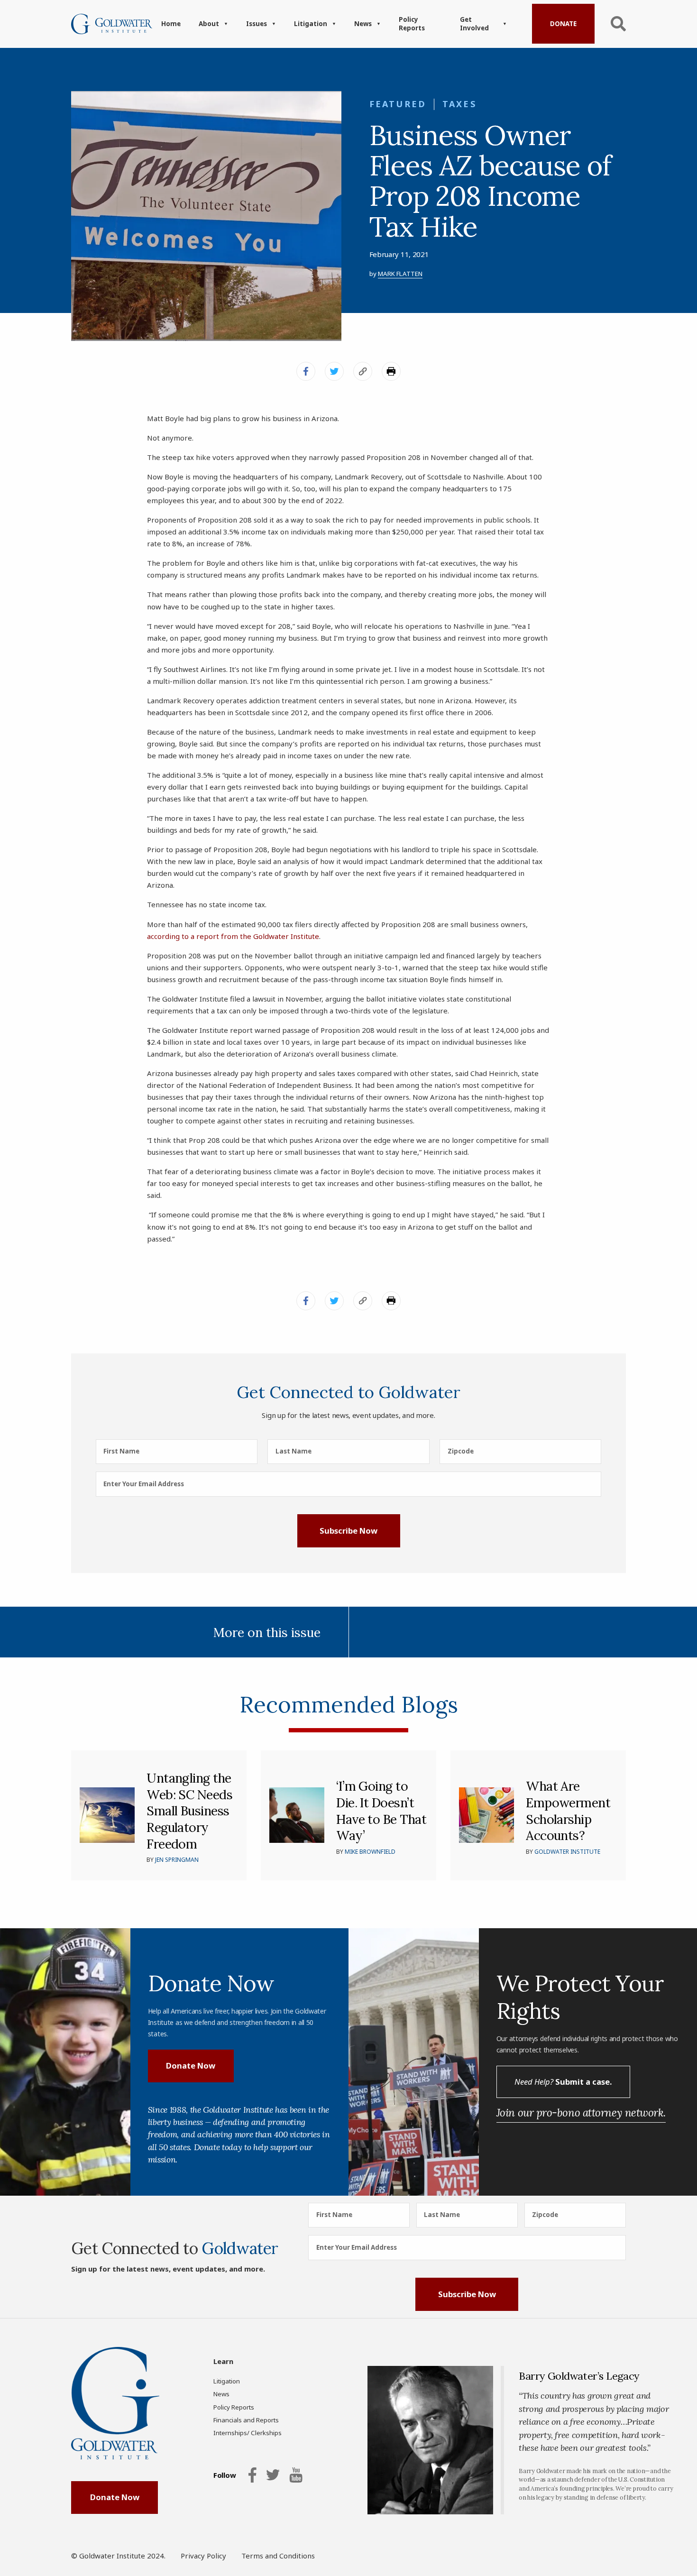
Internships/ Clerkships (248, 2433)
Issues (257, 24)
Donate (563, 24)
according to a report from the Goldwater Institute (233, 936)
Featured (398, 104)
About (209, 24)
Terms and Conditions (278, 2556)
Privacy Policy (203, 2556)
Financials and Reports (246, 2420)
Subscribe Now (348, 1531)
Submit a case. (563, 2082)
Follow (225, 2475)
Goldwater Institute (567, 1852)
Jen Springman (177, 1860)
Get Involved (474, 24)
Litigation (311, 24)
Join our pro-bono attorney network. (581, 2112)
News (363, 24)
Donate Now (191, 2065)
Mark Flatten (400, 274)
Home (171, 24)
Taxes (459, 104)
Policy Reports (412, 24)
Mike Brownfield (370, 1852)
